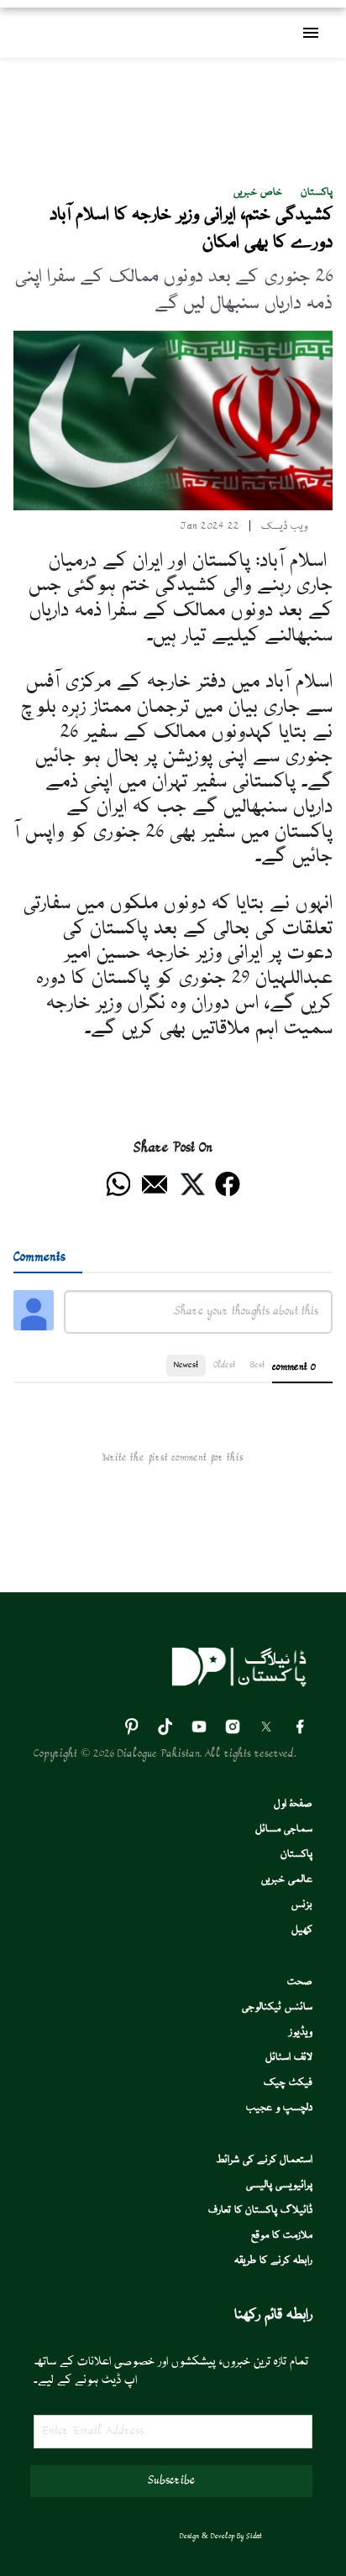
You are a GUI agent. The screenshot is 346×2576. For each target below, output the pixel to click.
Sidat (254, 2537)
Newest (186, 1365)
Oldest (224, 1365)
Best (257, 1365)
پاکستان (317, 193)
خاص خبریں (258, 193)
